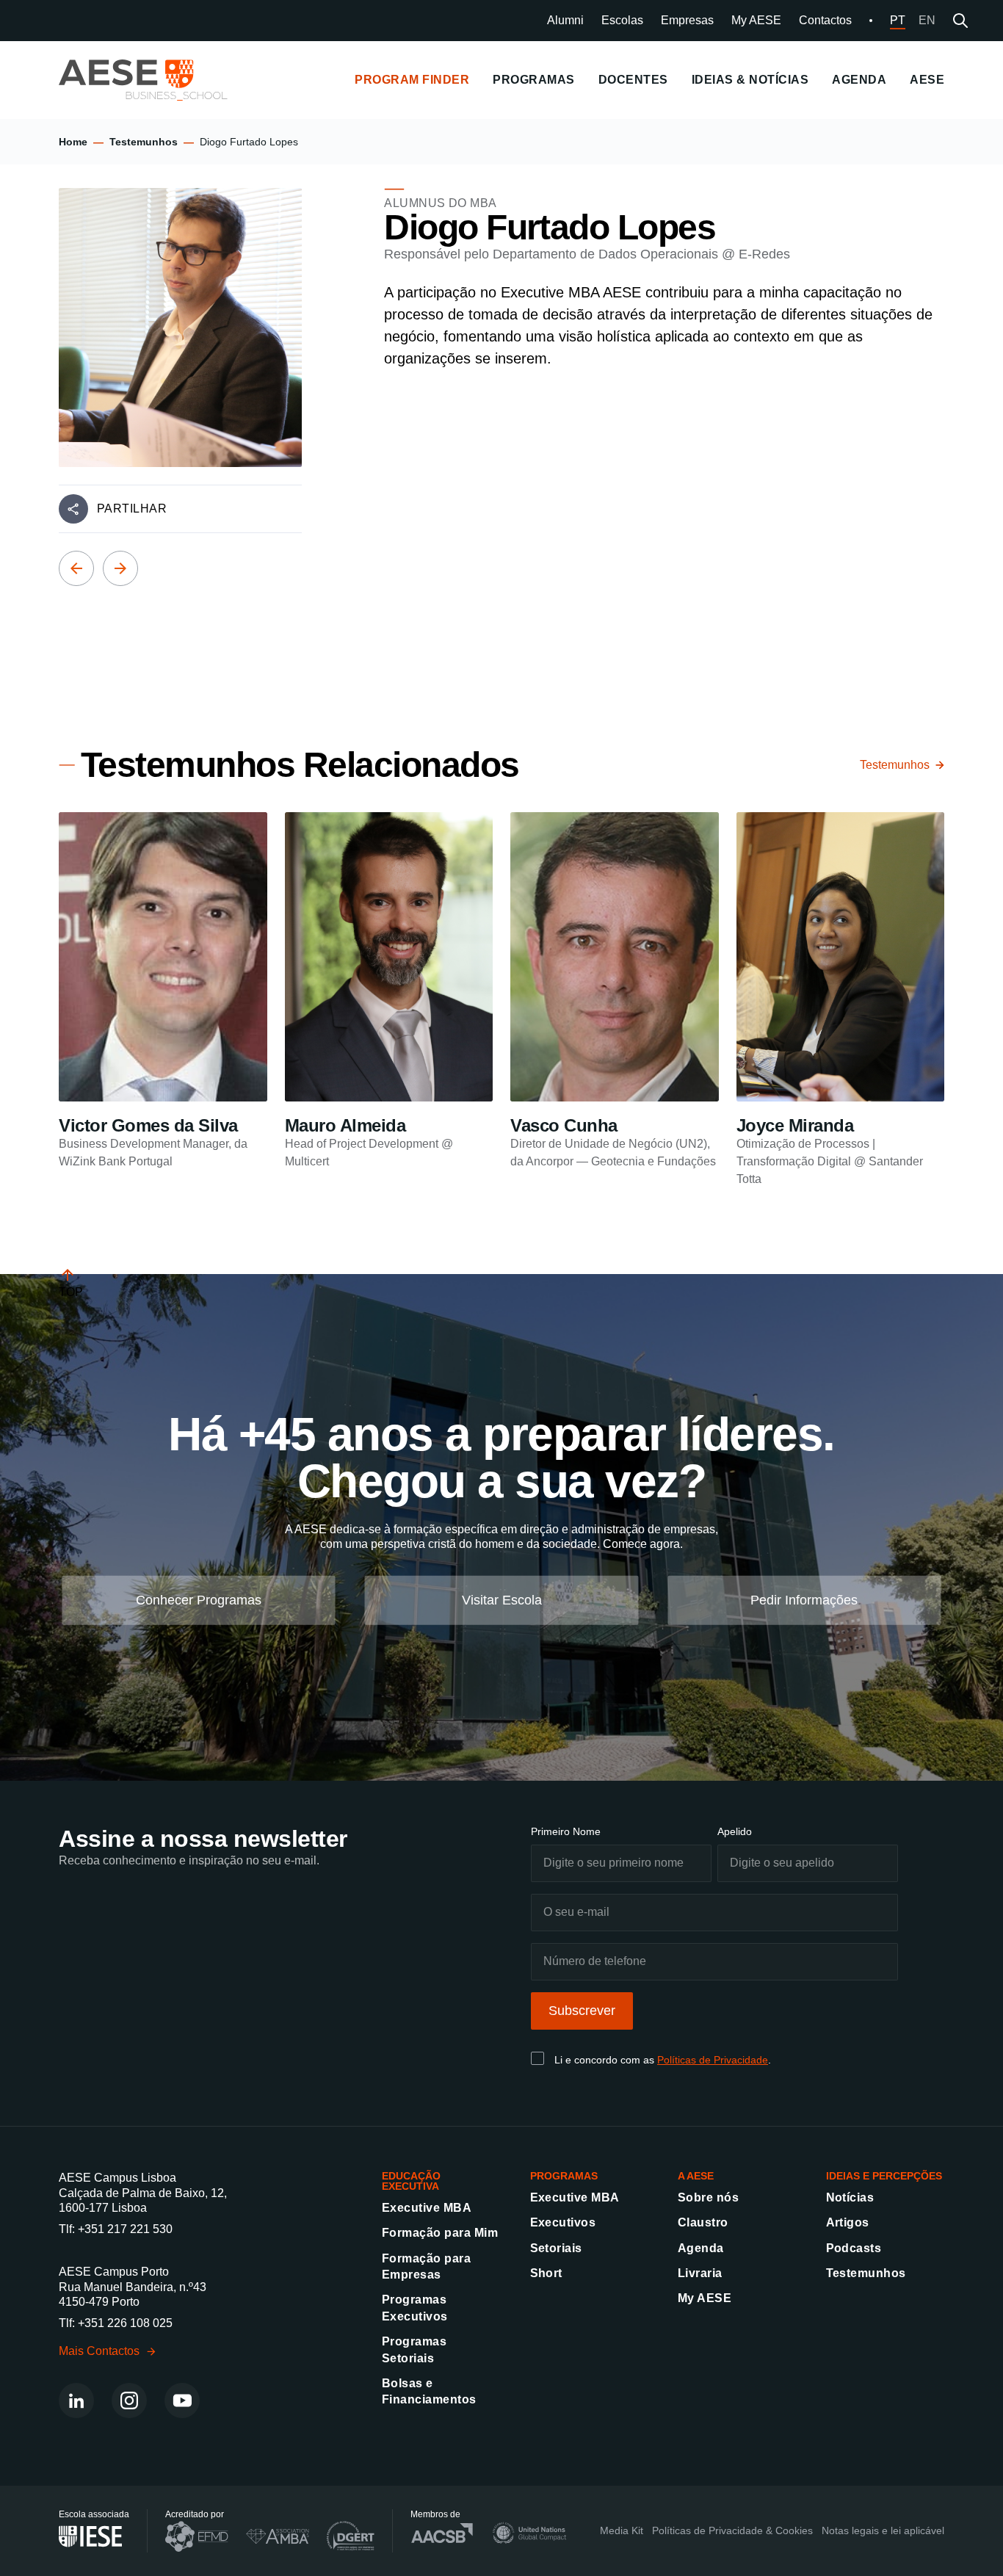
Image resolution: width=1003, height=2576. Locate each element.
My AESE (756, 20)
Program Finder (412, 80)
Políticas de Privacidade (713, 2060)
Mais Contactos (99, 2351)
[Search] (960, 21)
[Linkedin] (76, 2400)
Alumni (565, 20)
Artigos (848, 2222)
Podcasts (854, 2248)
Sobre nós (708, 2197)
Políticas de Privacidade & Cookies (732, 2530)
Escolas (622, 20)
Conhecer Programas (199, 1600)
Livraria (700, 2273)
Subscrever (582, 2011)
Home (73, 142)
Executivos (563, 2222)
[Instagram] (129, 2400)
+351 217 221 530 (125, 2229)
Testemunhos (144, 142)
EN (927, 20)
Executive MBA (427, 2208)
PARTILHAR (132, 509)
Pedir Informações (804, 1600)
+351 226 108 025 (125, 2323)
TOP (71, 1292)
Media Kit (622, 2530)
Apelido (735, 1831)
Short (546, 2273)
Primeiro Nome (566, 1831)
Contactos (825, 20)
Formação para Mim (440, 2233)
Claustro (703, 2222)
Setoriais (556, 2248)
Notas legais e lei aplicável (883, 2530)
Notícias (850, 2197)
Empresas (687, 20)
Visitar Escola (502, 1600)
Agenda (701, 2248)
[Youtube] (182, 2400)
